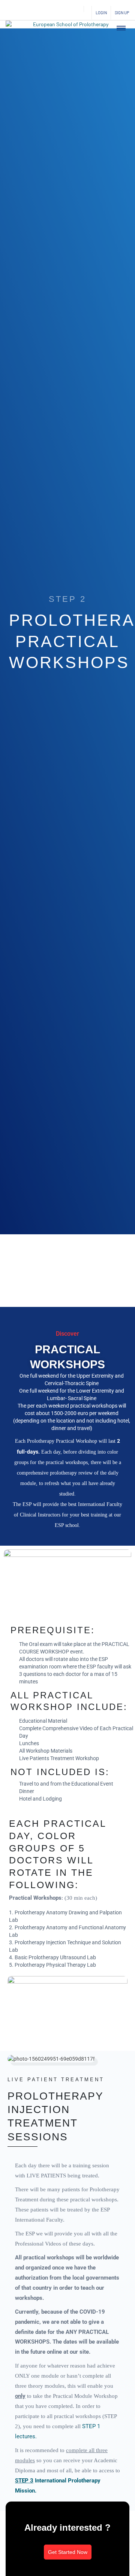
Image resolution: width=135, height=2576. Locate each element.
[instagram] (50, 13)
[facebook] (36, 13)
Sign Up (122, 13)
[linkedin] (63, 13)
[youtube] (75, 13)
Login (101, 13)
